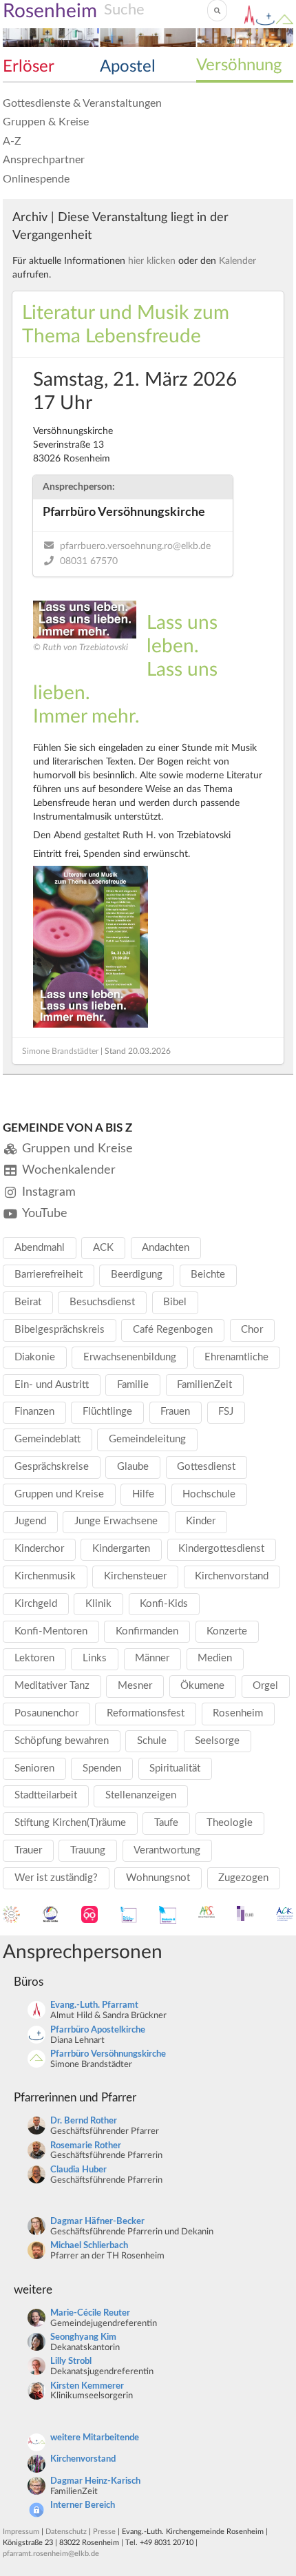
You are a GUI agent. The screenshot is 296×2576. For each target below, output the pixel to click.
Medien (215, 1658)
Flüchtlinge (107, 1412)
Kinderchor (39, 1549)
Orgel (265, 1686)
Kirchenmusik (45, 1576)
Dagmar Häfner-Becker (97, 2222)
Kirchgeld (36, 1604)
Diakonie (35, 1357)
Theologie (230, 1823)
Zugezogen (243, 1878)
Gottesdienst (206, 1467)
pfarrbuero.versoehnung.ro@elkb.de (135, 546)
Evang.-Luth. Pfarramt (94, 2005)
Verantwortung (167, 1850)
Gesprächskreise (52, 1467)
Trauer (28, 1850)
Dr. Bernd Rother (84, 2121)
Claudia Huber (78, 2170)
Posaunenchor (46, 1713)
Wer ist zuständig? (56, 1878)
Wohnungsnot (158, 1878)
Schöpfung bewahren (62, 1741)
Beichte (208, 1275)
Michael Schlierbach (89, 2246)
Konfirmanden (147, 1631)
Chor (252, 1330)
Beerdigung (137, 1275)
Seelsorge (217, 1741)
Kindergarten (121, 1549)
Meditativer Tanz (52, 1686)
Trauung (88, 1850)
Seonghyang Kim (83, 2337)
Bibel (175, 1302)
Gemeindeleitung (147, 1439)
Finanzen (34, 1412)
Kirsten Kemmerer (87, 2386)
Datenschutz (66, 2532)
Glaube (133, 1467)
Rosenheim (238, 1713)
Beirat (28, 1302)
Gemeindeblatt (47, 1439)
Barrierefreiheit (49, 1275)
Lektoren (34, 1658)
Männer (152, 1658)
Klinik (98, 1604)
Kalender (237, 261)
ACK (103, 1248)
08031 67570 (89, 561)
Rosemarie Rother (86, 2146)
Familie (133, 1385)
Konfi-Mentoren (51, 1631)
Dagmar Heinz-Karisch (95, 2481)
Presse (104, 2532)
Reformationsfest (146, 1713)
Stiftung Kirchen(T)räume (70, 1823)
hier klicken (152, 261)
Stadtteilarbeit (46, 1795)
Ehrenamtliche (236, 1357)
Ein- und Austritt (52, 1385)
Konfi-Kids (164, 1604)
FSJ (226, 1412)
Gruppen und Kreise (59, 1494)
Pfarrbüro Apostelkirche (98, 2030)
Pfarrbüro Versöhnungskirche (108, 2054)
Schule (152, 1741)
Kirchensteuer (135, 1576)
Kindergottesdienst (221, 1549)
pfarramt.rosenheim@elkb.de (51, 2554)
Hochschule (209, 1494)
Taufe (166, 1823)
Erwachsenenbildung (130, 1357)
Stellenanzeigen (141, 1795)
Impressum (21, 2532)
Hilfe (143, 1494)
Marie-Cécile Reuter (90, 2313)
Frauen (175, 1412)
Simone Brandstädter (60, 1051)
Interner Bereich (83, 2505)
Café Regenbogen (173, 1330)
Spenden (102, 1768)
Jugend (30, 1521)
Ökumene (202, 1686)
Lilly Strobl (71, 2361)
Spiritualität (175, 1768)
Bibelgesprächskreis (60, 1330)
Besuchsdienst (102, 1302)
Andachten (166, 1248)
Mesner (135, 1686)
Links (95, 1658)
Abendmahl (40, 1248)
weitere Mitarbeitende (95, 2438)
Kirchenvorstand (232, 1576)
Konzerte (227, 1631)
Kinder (201, 1521)
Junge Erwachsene (116, 1521)
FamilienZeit (204, 1385)
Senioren (34, 1768)
